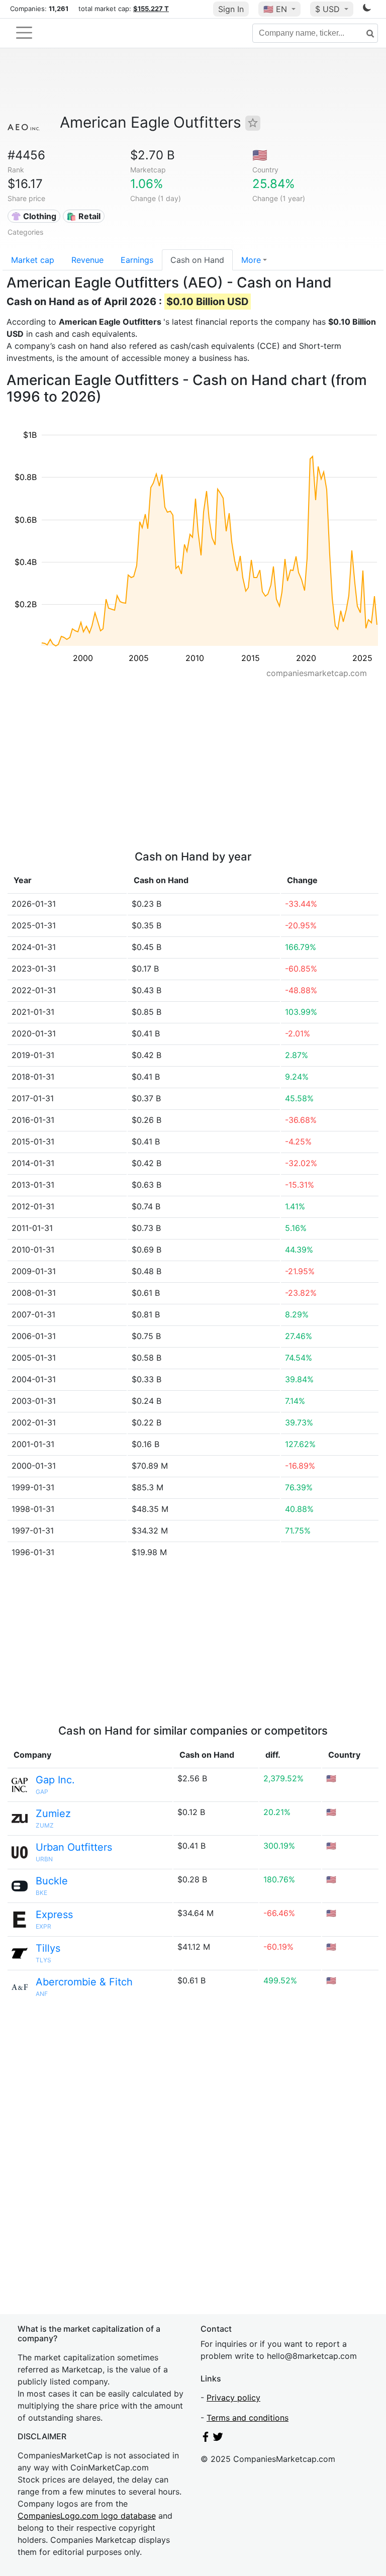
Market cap (33, 260)
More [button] (251, 260)
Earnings (137, 260)
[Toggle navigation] (24, 33)
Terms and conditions (248, 2418)
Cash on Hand (197, 260)
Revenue (87, 260)
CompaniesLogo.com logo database (87, 2516)
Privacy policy (233, 2398)
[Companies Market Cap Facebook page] (206, 2439)
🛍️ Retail (83, 216)
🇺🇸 (275, 9)
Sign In (231, 9)
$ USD (329, 9)
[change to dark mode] (367, 10)
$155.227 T (151, 9)
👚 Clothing (34, 216)
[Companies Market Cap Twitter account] (218, 2439)
